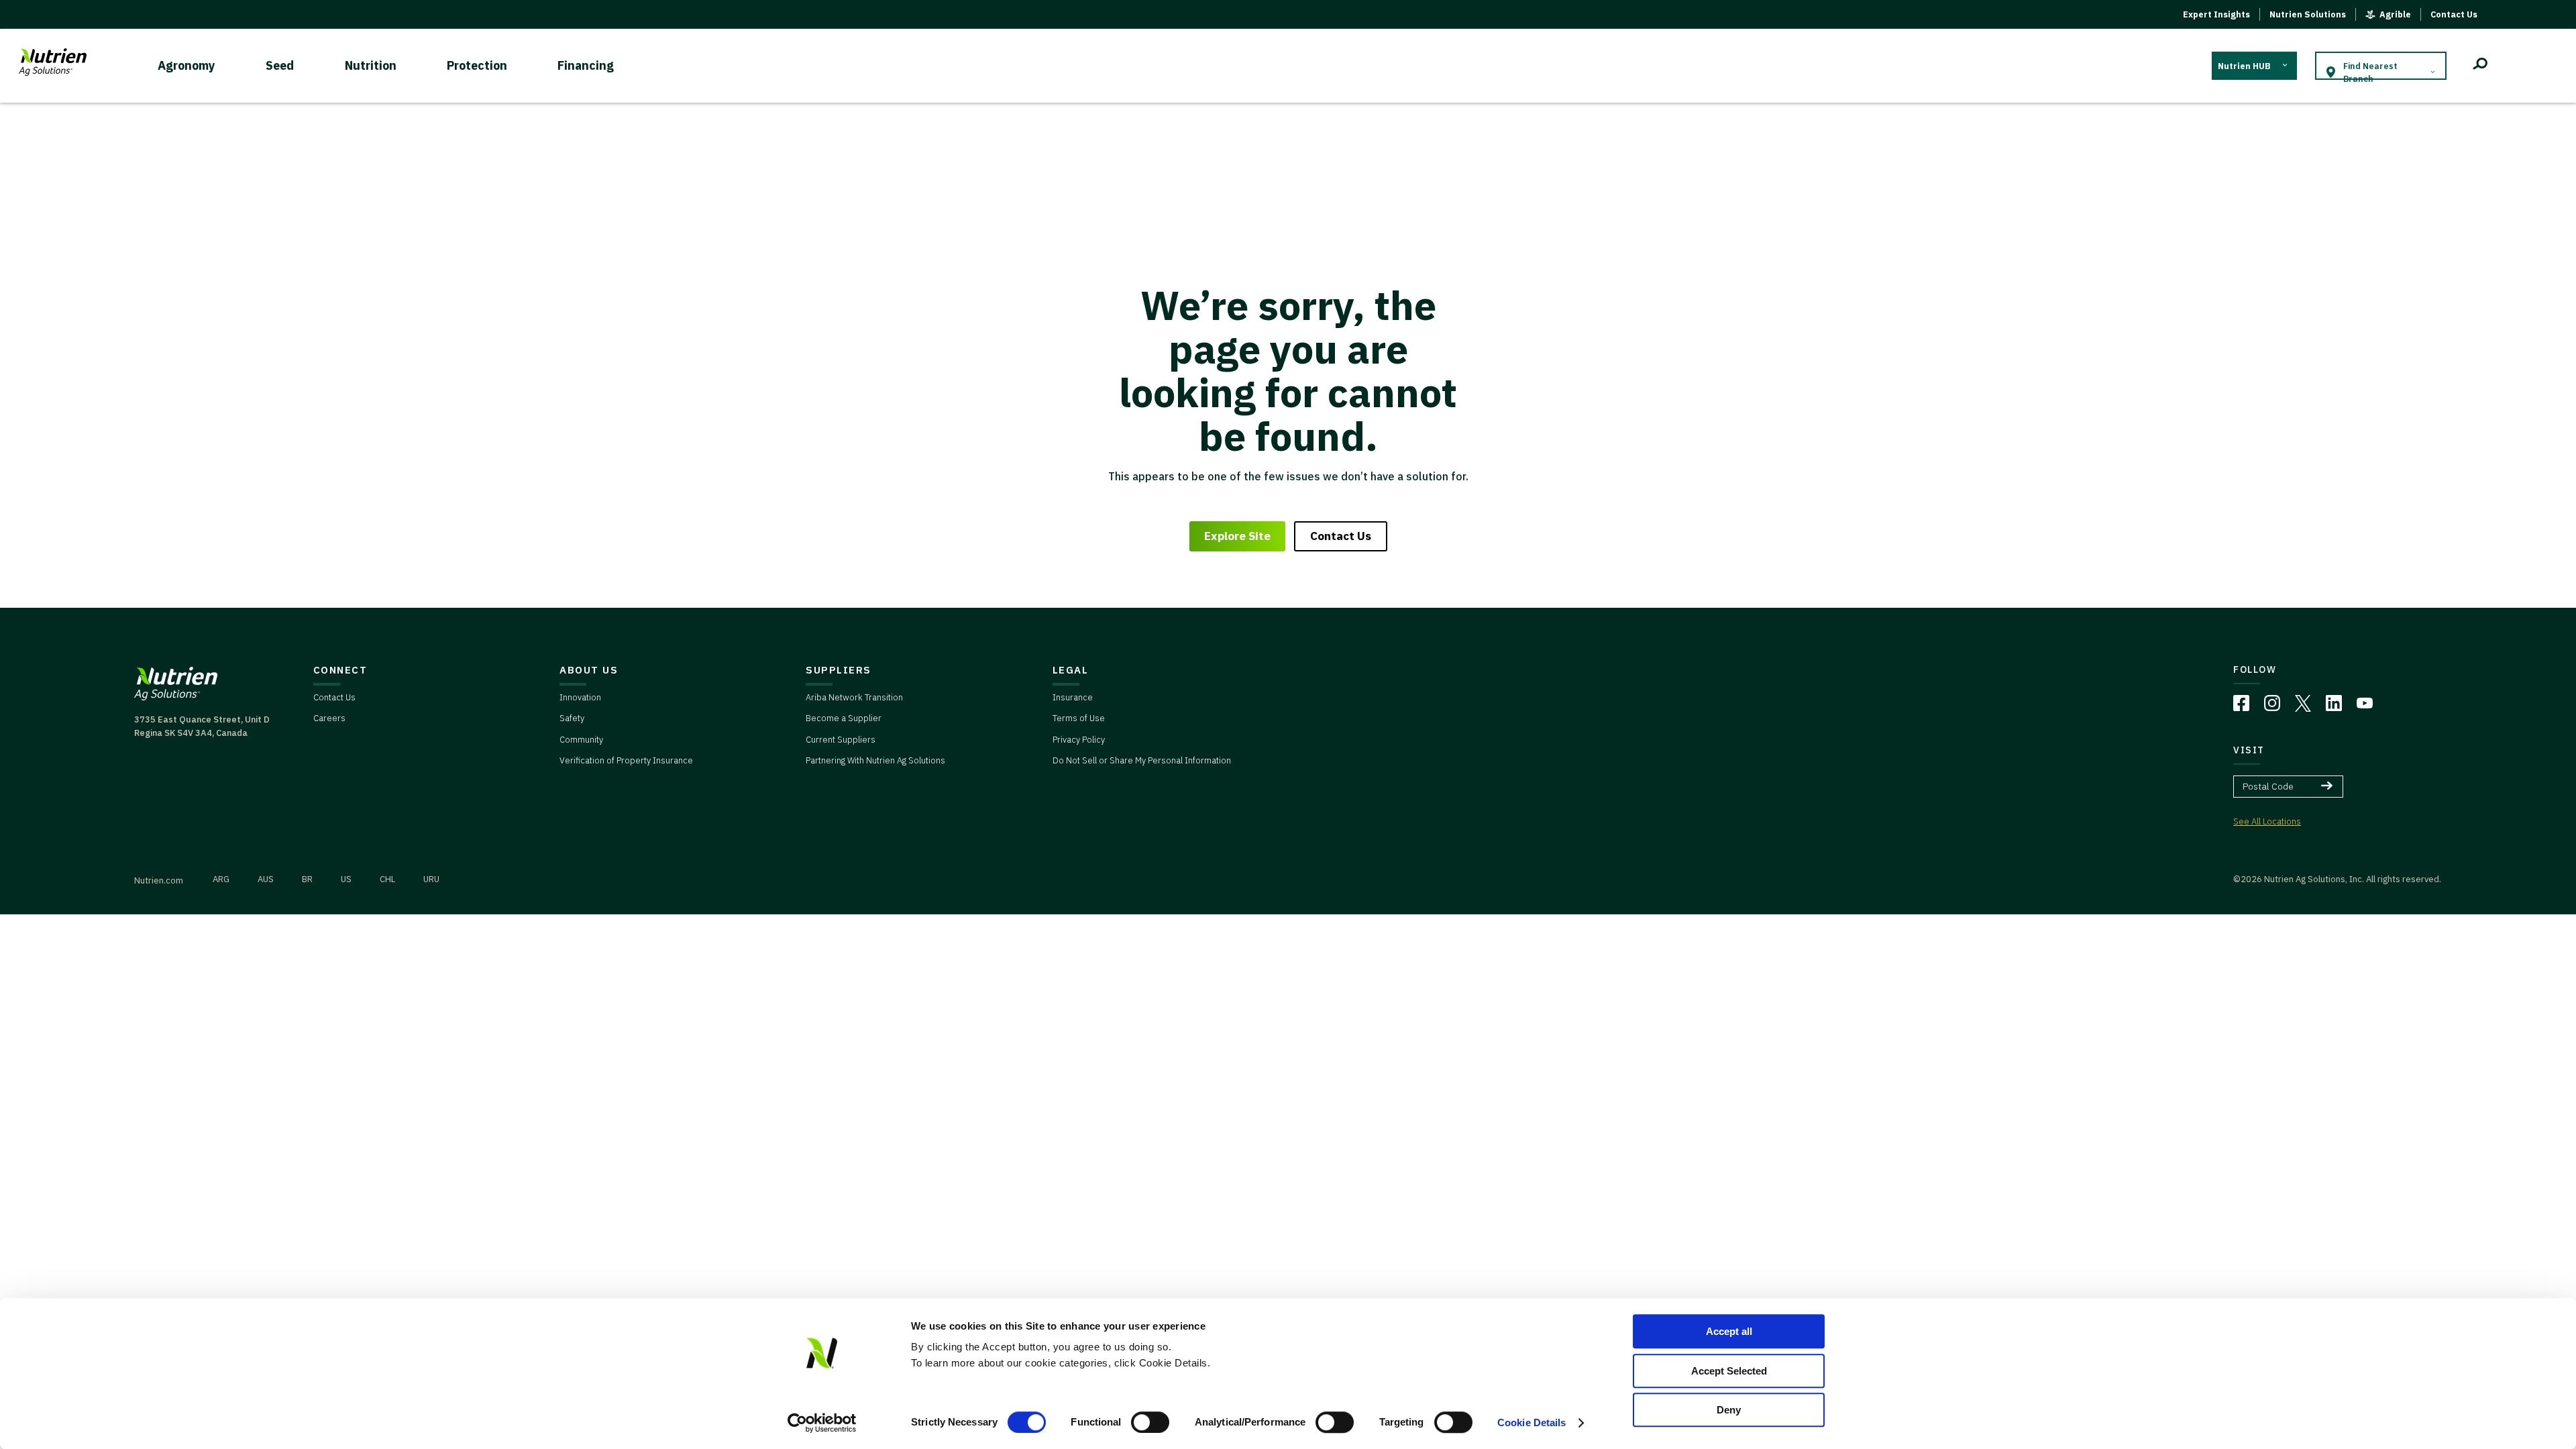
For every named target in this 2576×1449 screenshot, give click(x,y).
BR (307, 879)
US (346, 879)
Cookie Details (1532, 1423)
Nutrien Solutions (2308, 14)
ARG (221, 879)
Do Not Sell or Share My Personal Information (1142, 760)
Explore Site (1237, 536)
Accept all (1729, 1331)
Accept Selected (1729, 1371)
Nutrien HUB (2244, 66)
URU (431, 879)
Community (581, 740)
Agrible (2395, 14)
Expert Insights (2216, 14)
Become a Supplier (844, 718)
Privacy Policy (1079, 740)
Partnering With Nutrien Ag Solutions (875, 760)
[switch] (1150, 1422)
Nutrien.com (159, 880)
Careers (329, 718)
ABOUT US (589, 670)
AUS (266, 879)
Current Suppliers (841, 740)
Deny (1729, 1410)
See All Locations (2267, 821)
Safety (572, 718)
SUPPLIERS (839, 670)
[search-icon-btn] (2480, 66)
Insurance (1073, 697)
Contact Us (2454, 14)
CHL (387, 879)
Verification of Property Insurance (626, 760)
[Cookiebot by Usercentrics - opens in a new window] (822, 1423)
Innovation (580, 697)
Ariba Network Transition (854, 697)
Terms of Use (1079, 718)
